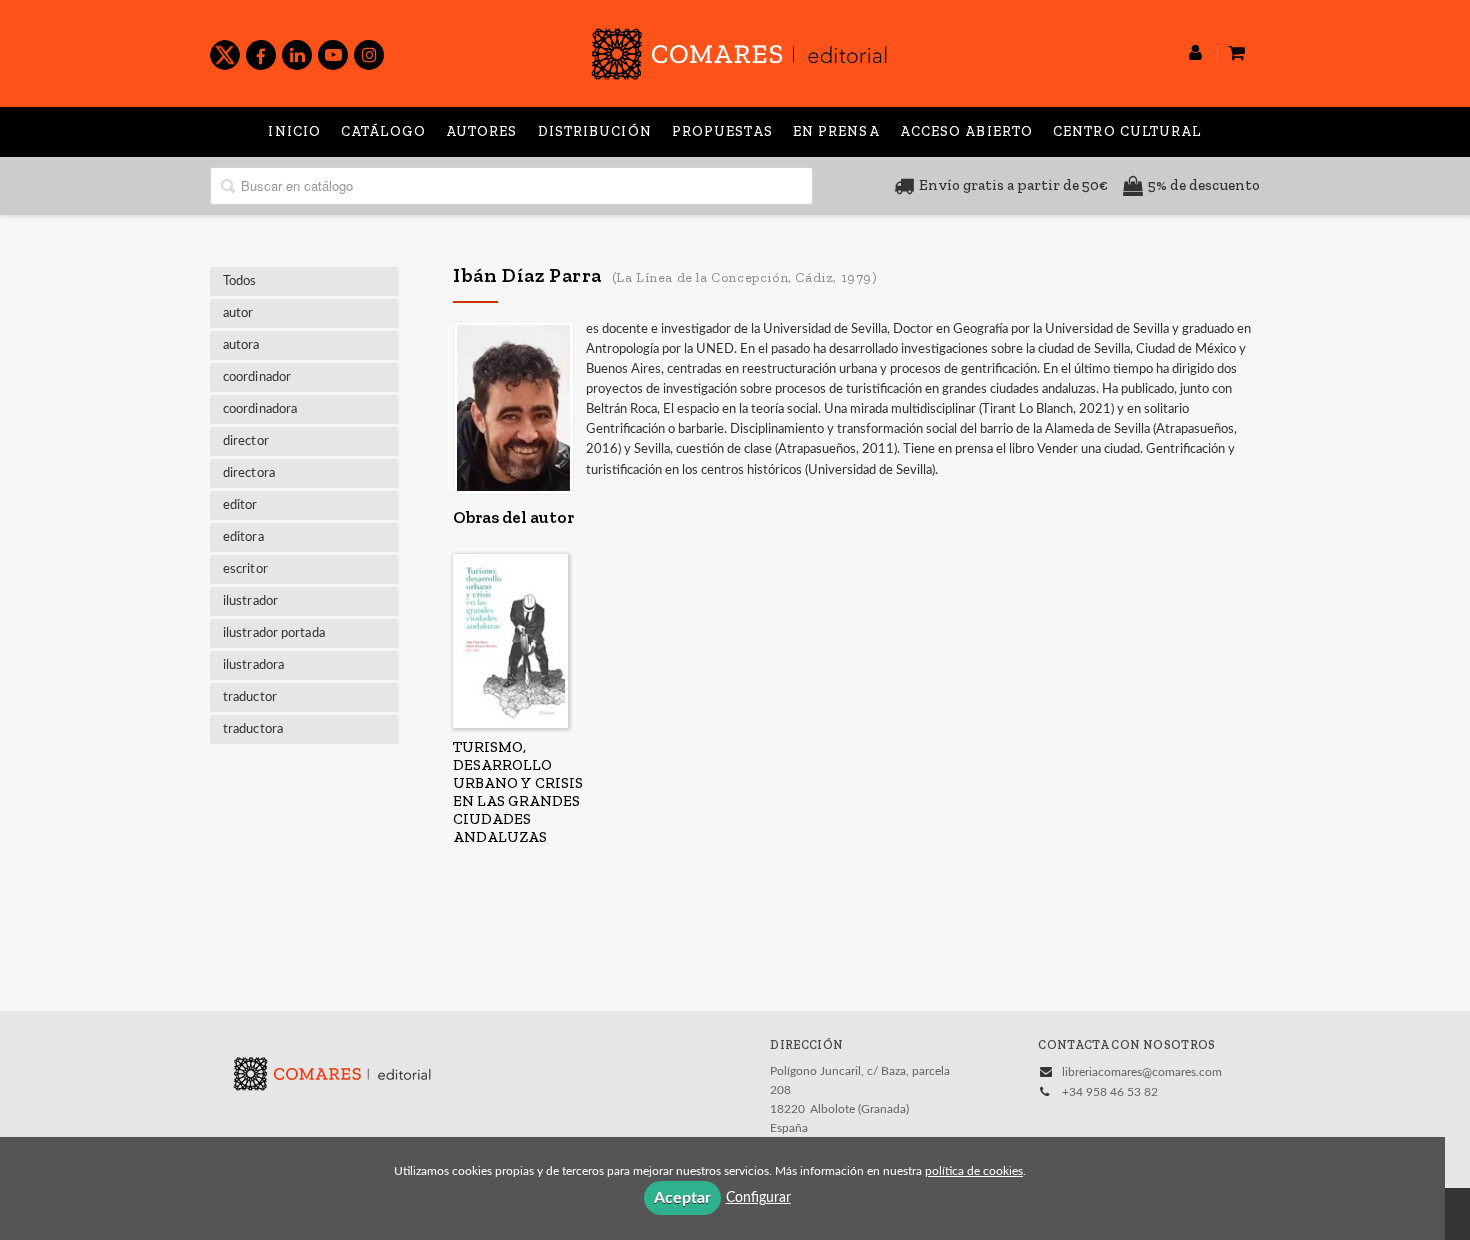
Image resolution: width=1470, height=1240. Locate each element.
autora (241, 345)
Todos (240, 281)
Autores (482, 131)
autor (238, 313)
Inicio (294, 131)
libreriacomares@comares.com (1142, 1072)
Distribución (595, 131)
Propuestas (722, 131)
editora (243, 537)
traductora (253, 729)
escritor (245, 569)
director (246, 441)
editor (240, 505)
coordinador (257, 377)
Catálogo (383, 131)
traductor (250, 697)
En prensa (836, 131)
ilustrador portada (274, 633)
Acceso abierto (966, 131)
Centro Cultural (1127, 131)
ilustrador (250, 601)
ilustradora (253, 665)
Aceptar (682, 1198)
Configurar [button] (758, 1198)
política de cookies (974, 1171)
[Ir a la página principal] (739, 50)
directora (249, 473)
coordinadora (260, 409)
